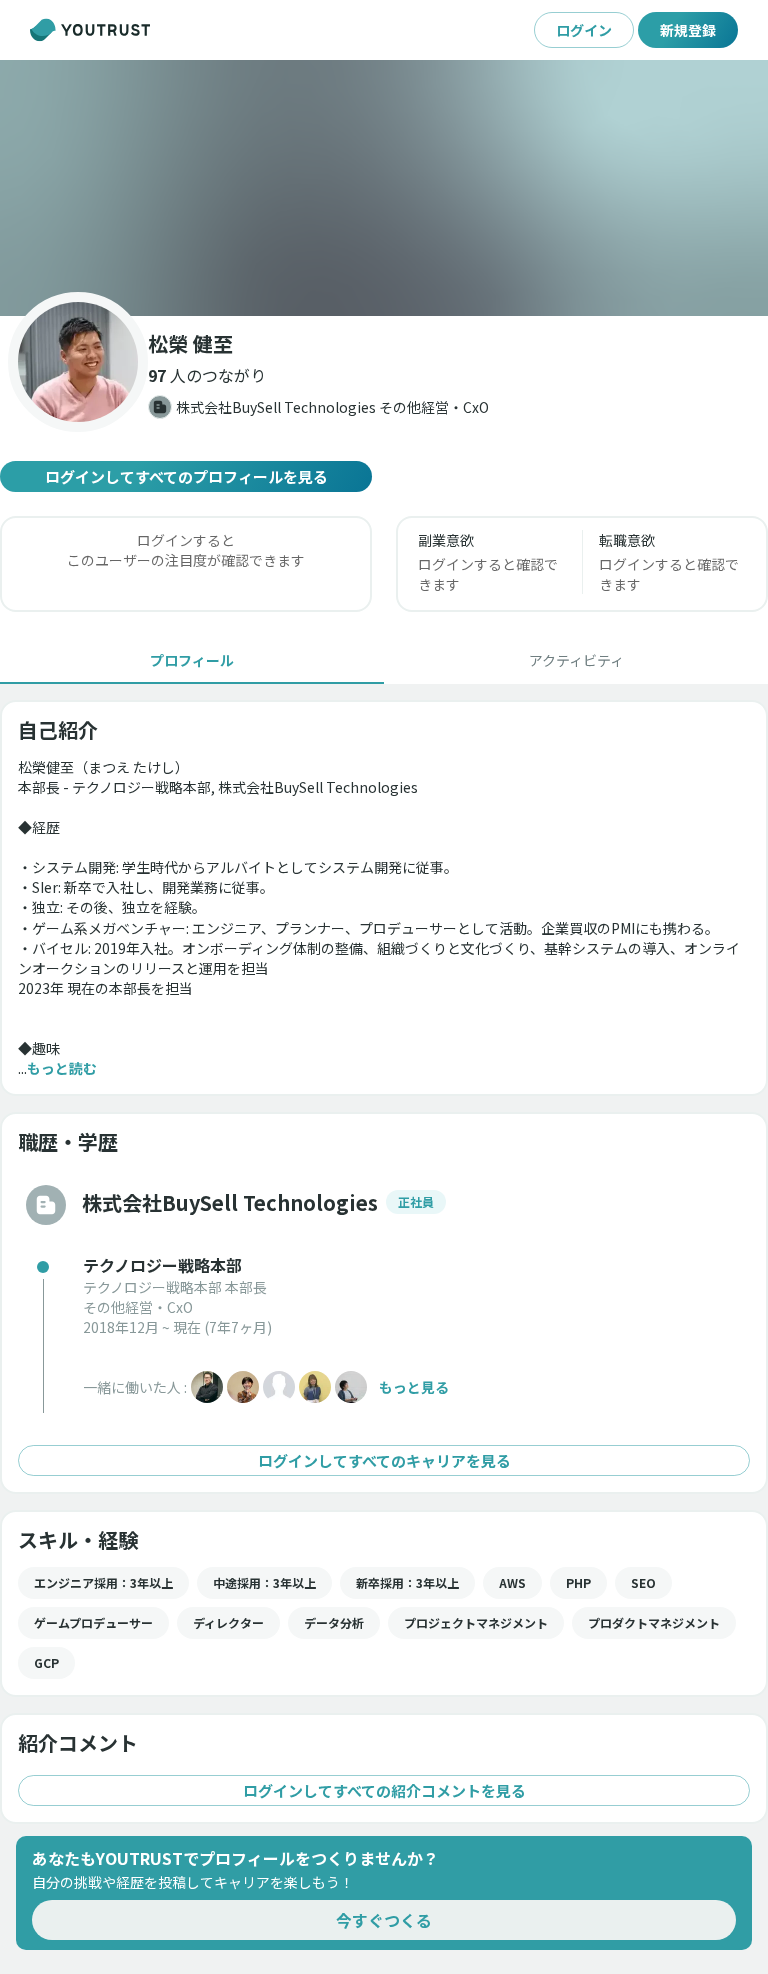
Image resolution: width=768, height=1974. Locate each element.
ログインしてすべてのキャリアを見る (384, 1460)
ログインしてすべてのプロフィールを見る (186, 476)
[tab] (192, 660)
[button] (384, 188)
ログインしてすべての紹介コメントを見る (384, 1790)
